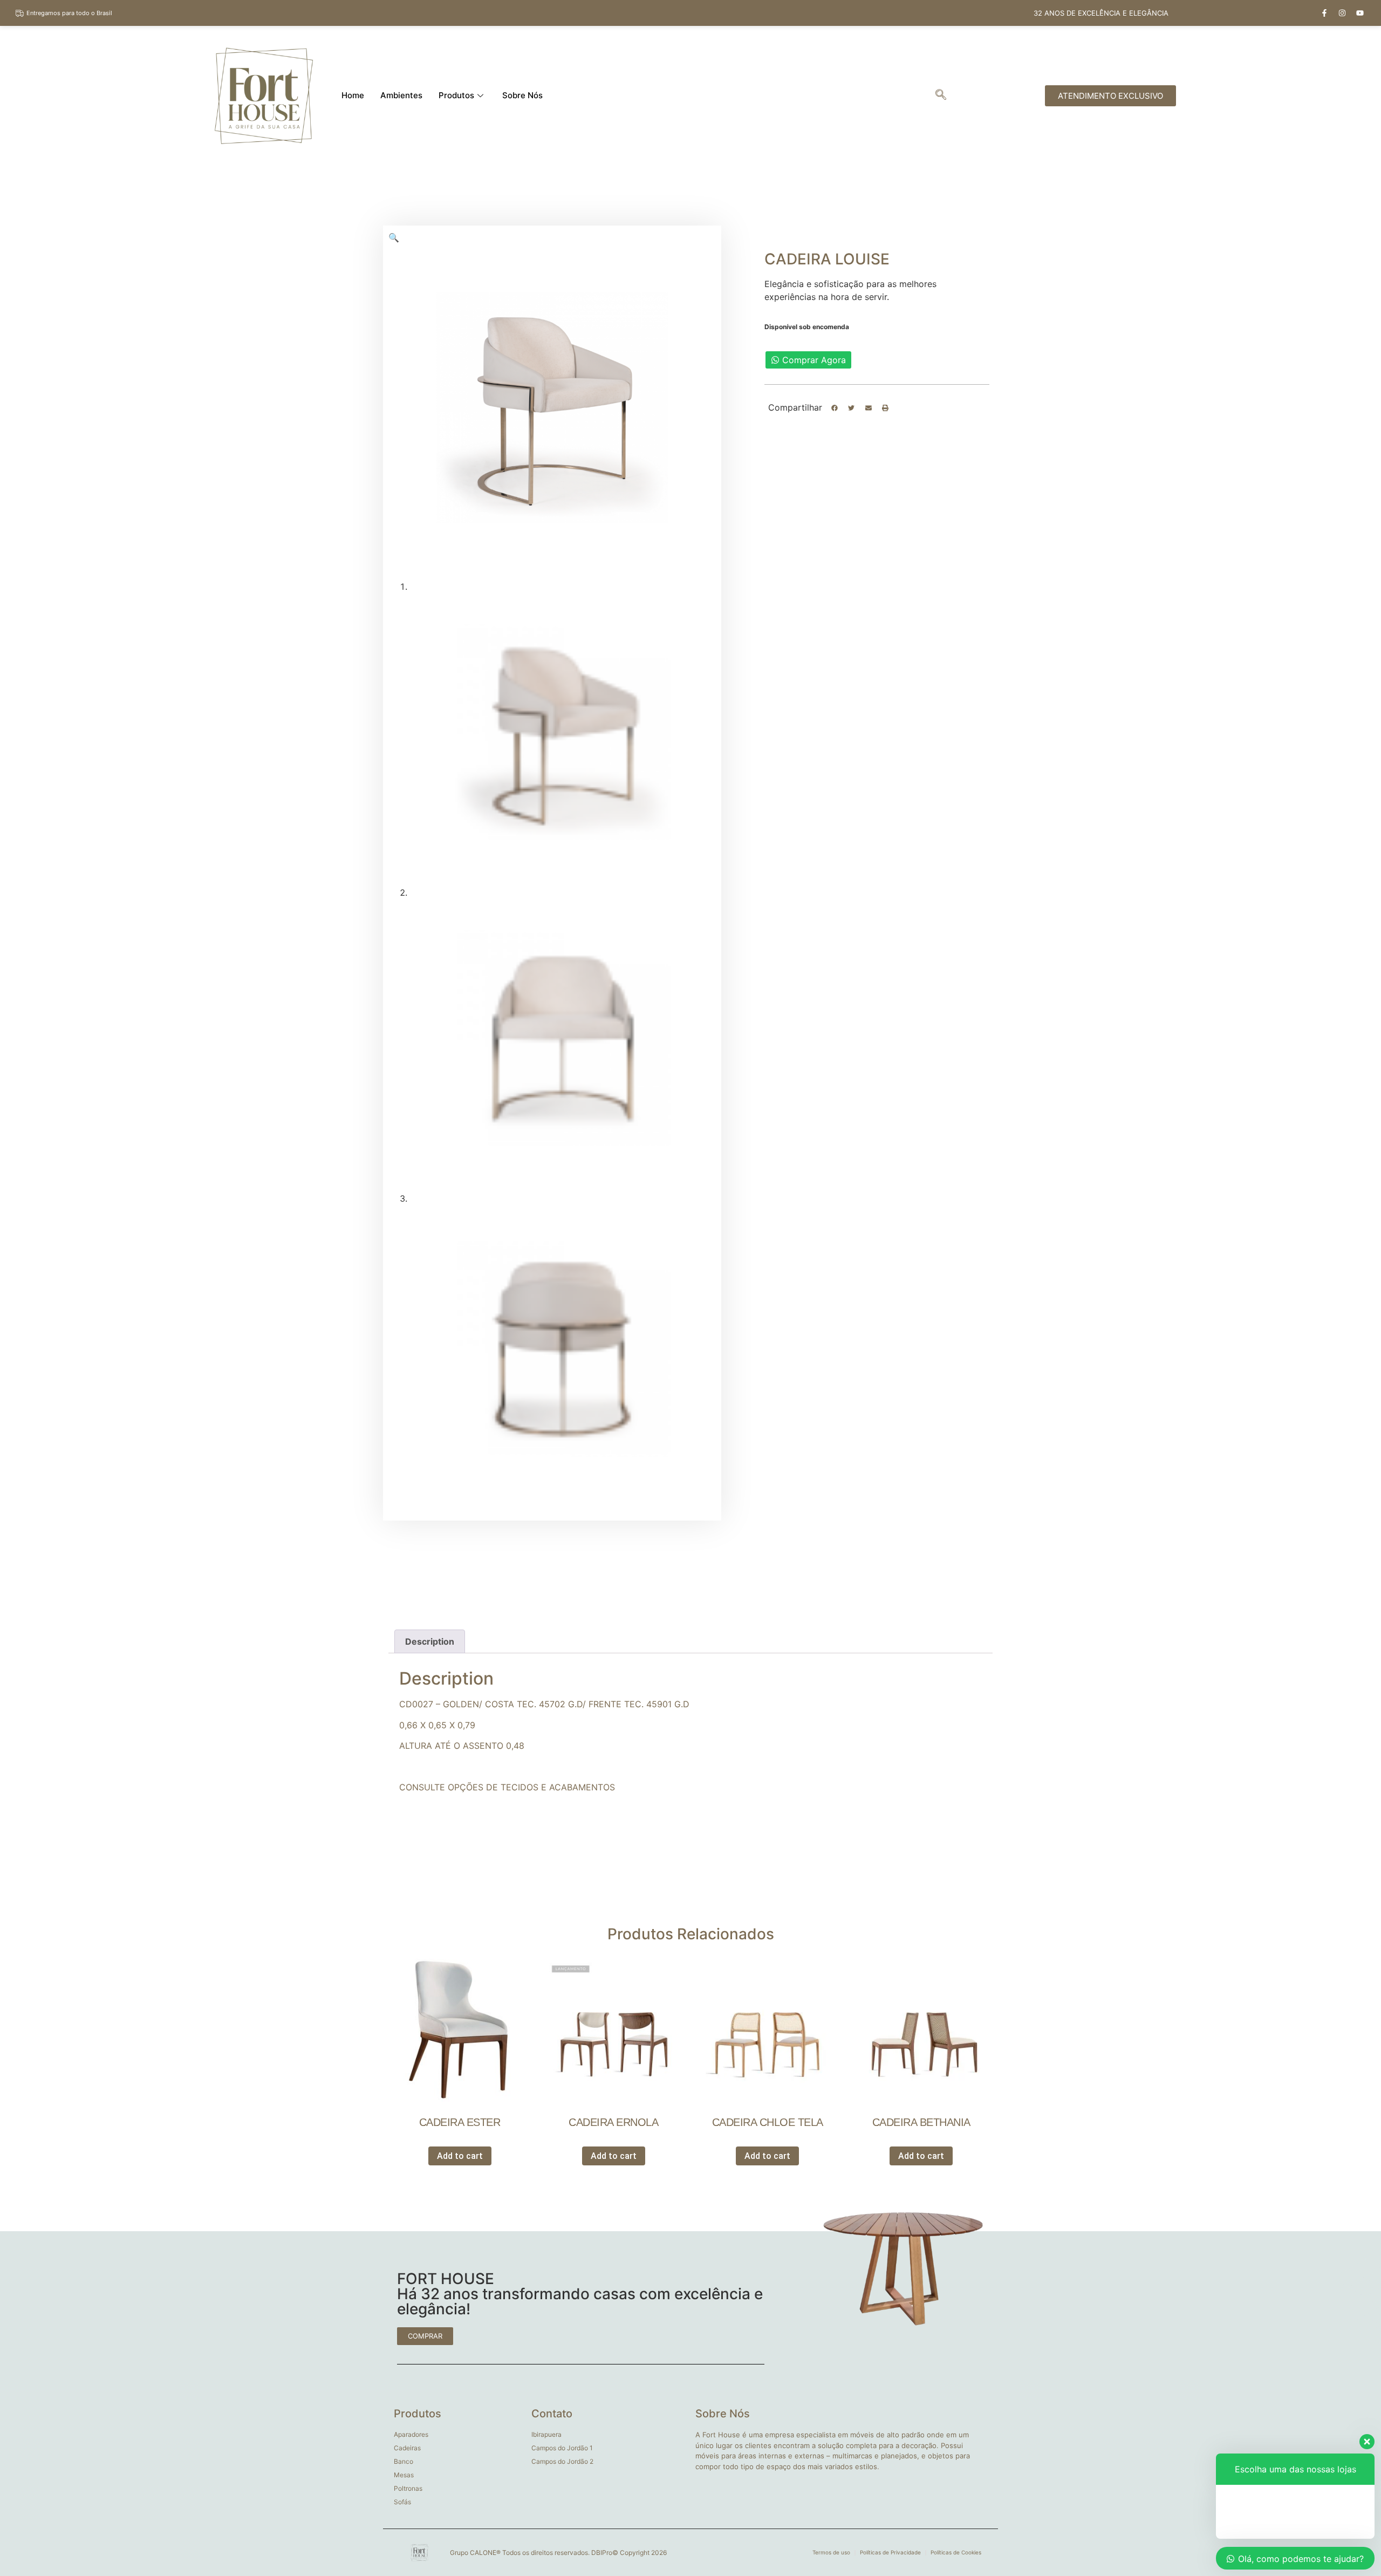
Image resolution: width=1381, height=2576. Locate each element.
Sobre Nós (522, 95)
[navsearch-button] (941, 96)
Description (430, 1641)
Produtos (456, 95)
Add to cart (460, 2156)
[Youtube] (1360, 13)
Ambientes (401, 95)
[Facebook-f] (1324, 13)
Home (353, 95)
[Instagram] (1342, 13)
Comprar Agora (814, 360)
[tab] (430, 1641)
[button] (835, 408)
